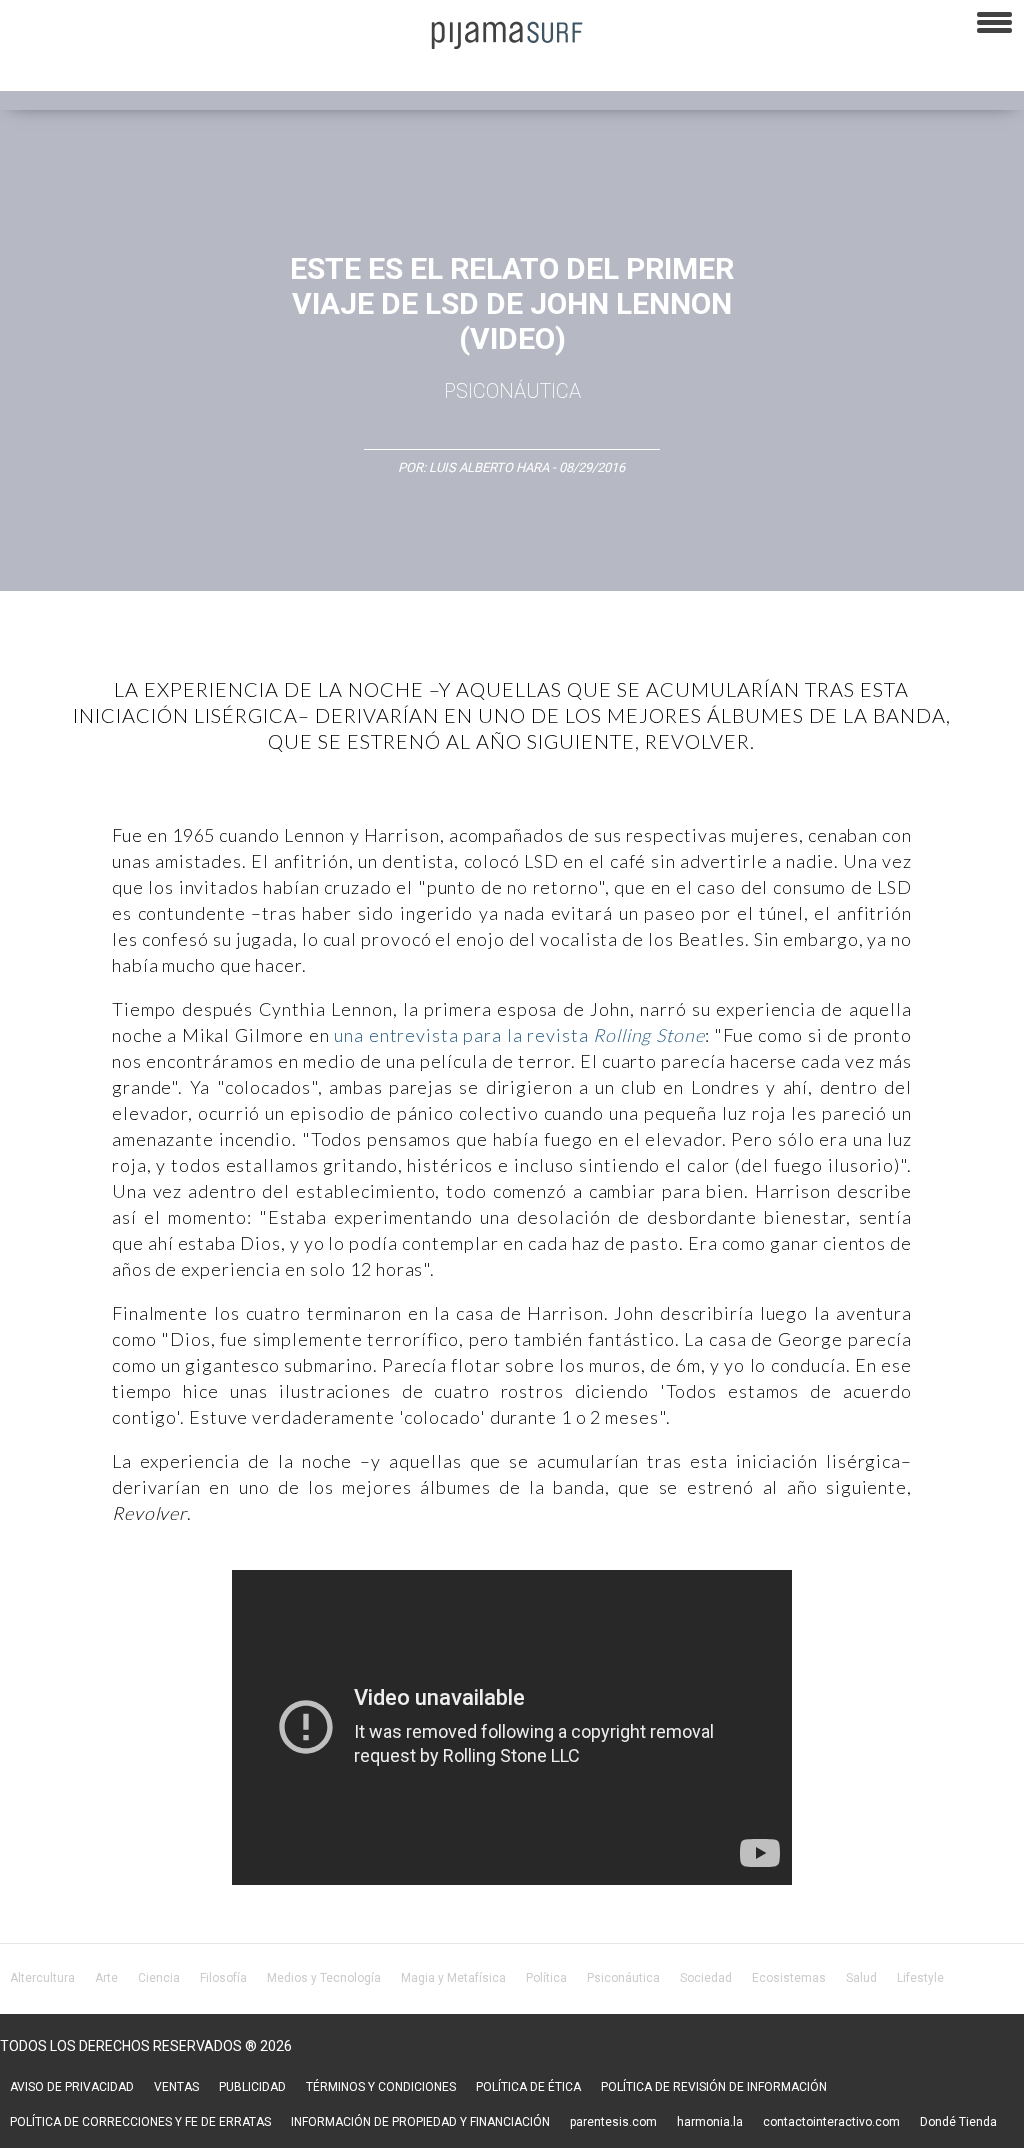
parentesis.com (613, 2122)
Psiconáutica (512, 391)
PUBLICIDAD (252, 2087)
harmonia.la (710, 2122)
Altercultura (42, 1978)
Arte (106, 1978)
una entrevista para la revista (519, 1035)
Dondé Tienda (958, 2122)
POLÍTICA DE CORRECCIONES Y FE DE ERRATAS (140, 2122)
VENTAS (176, 2087)
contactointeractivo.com (831, 2122)
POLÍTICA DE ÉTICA (528, 2087)
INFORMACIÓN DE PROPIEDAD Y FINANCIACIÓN (420, 2122)
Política (546, 1978)
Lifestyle (920, 1978)
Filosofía (223, 1978)
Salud (861, 1978)
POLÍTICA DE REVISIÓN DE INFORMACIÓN (714, 2087)
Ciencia (159, 1978)
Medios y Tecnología (324, 1978)
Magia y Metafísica (453, 1978)
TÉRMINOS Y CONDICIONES (381, 2087)
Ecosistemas (789, 1978)
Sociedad (706, 1978)
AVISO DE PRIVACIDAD (72, 2087)
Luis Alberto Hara (489, 467)
